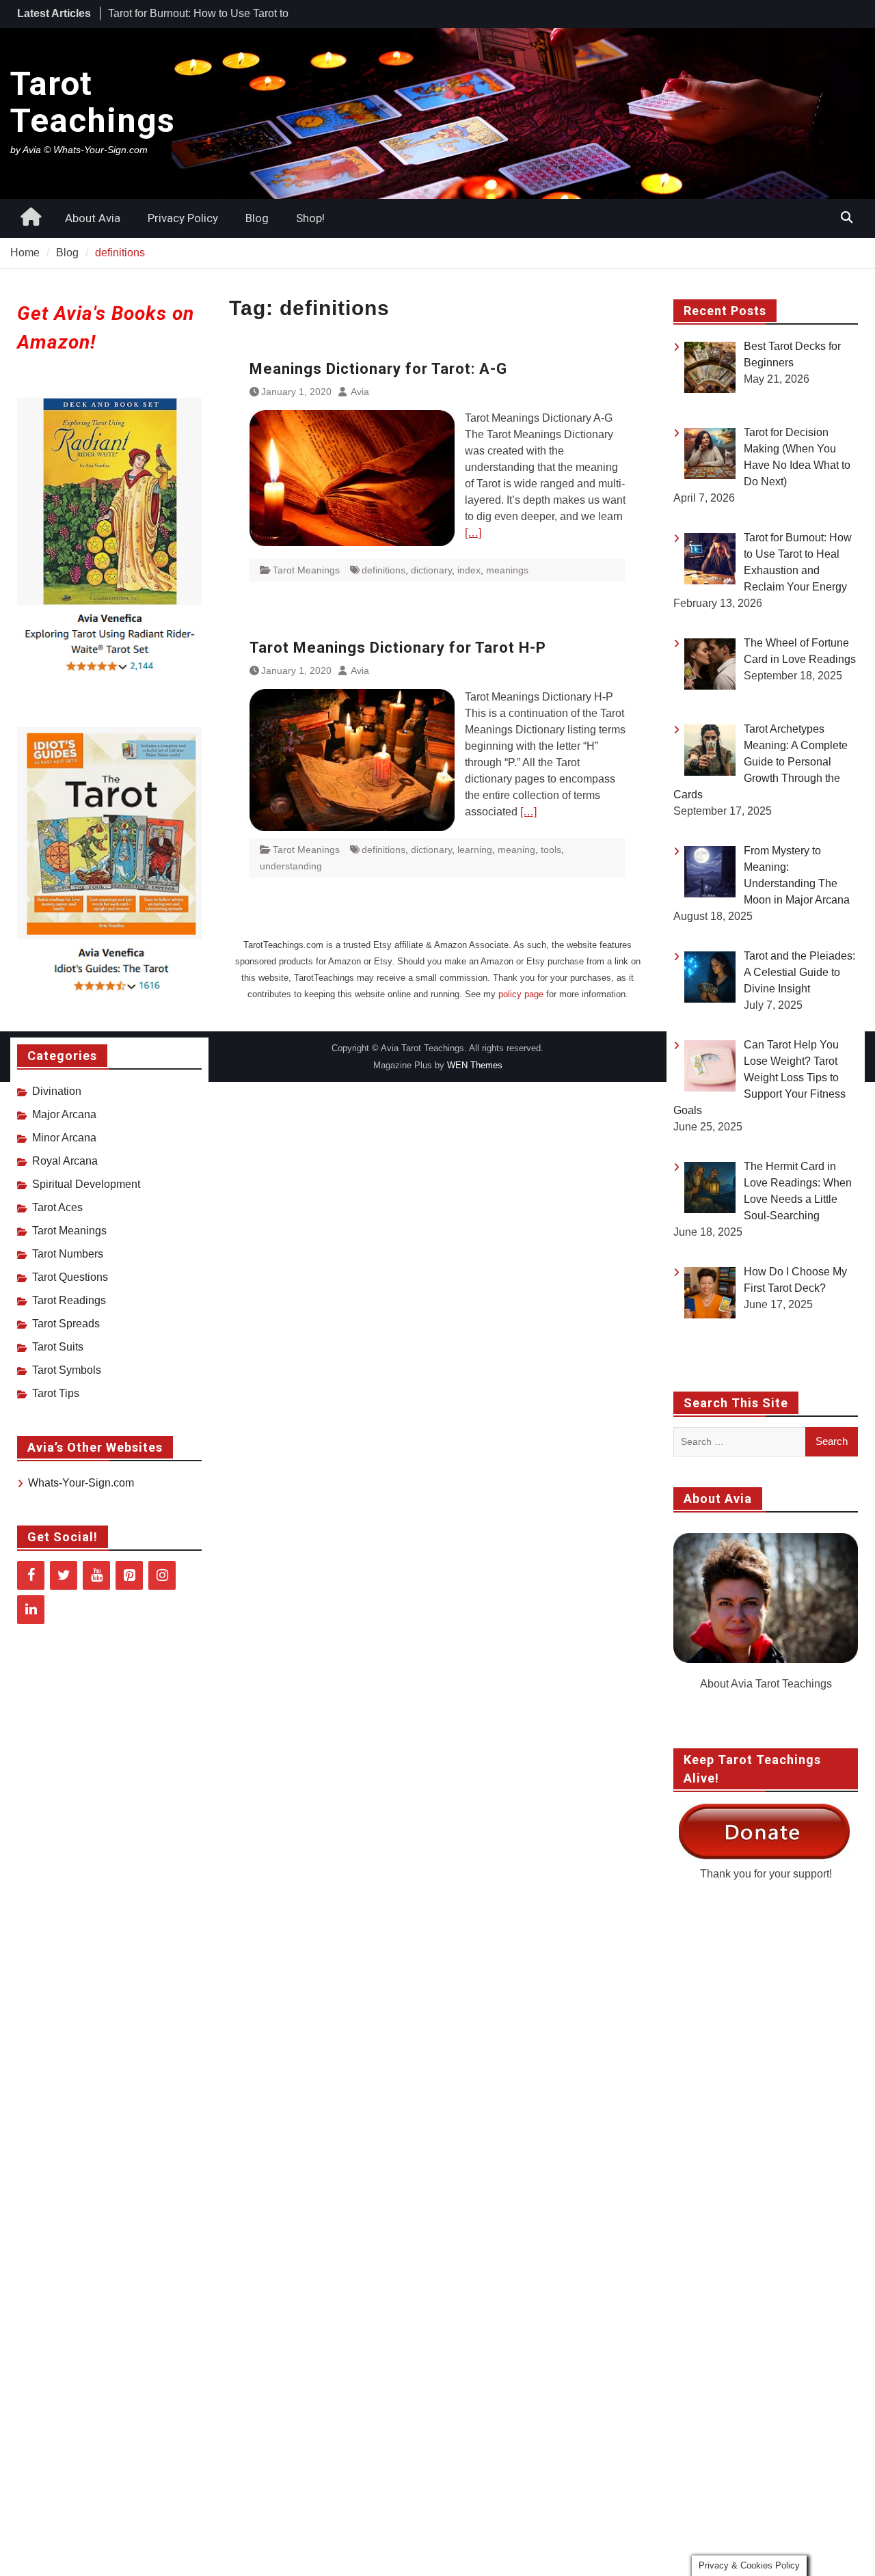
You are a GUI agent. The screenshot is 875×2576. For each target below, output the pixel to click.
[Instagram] (162, 1575)
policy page (521, 994)
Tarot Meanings (306, 570)
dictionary (431, 570)
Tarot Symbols (67, 1370)
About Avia (93, 218)
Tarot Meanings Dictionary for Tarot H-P (398, 648)
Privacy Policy (183, 218)
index (469, 570)
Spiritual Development (86, 1184)
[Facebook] (31, 1575)
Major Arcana (64, 1114)
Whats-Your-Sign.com (81, 1483)
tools (551, 850)
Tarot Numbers (68, 1254)
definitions (383, 570)
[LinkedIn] (31, 1610)
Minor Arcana (64, 1138)
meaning (516, 850)
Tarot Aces (57, 1207)
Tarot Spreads (66, 1324)
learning (475, 850)
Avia (360, 392)
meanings (507, 570)
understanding (291, 866)
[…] (473, 533)
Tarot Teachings (93, 102)
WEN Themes (475, 1065)
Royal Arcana (65, 1161)
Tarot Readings (69, 1300)
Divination (57, 1091)
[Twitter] (64, 1575)
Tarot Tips (56, 1393)
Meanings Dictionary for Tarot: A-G (378, 369)
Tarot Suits (58, 1347)
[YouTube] (96, 1575)
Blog (257, 218)
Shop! (310, 218)
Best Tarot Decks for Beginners (183, 13)
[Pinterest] (129, 1575)
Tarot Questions (70, 1277)
